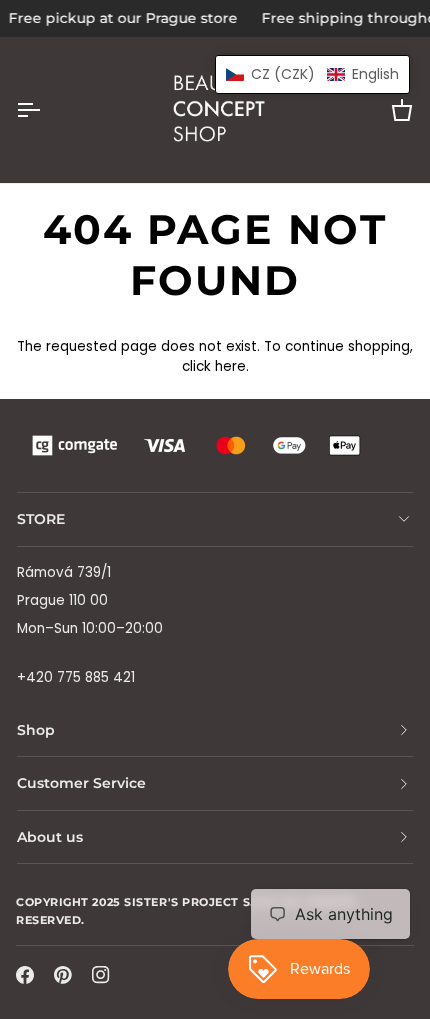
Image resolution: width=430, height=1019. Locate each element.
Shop (36, 730)
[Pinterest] (63, 975)
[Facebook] (25, 975)
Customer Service (81, 783)
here (230, 366)
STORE (41, 519)
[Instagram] (101, 975)
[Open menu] (46, 110)
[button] (312, 74)
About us (50, 837)
